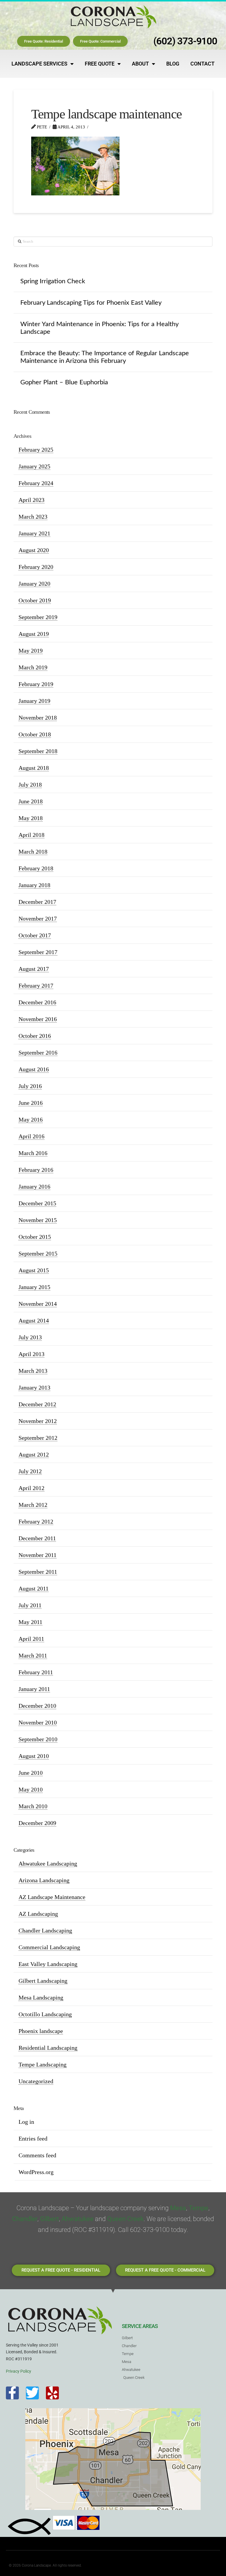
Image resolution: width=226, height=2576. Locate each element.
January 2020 (34, 584)
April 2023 (31, 500)
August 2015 (34, 1270)
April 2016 (31, 1136)
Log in (26, 2122)
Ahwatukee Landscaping (48, 1863)
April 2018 (31, 835)
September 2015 (38, 1253)
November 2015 (38, 1220)
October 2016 (35, 1036)
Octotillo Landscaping (45, 2014)
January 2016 (34, 1186)
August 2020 (34, 550)
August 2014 (34, 1320)
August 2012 (34, 1454)
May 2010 (31, 1789)
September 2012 (38, 1438)
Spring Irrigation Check (53, 281)
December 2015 (37, 1203)
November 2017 (38, 919)
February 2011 (36, 1672)
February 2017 (36, 986)
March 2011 (33, 1655)
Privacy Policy (19, 2371)
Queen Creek (125, 2219)
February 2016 (36, 1170)
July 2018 (30, 785)
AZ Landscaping (38, 1914)
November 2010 (38, 1722)
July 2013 (30, 1337)
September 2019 (38, 617)
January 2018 (34, 885)
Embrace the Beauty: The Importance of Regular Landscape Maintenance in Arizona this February (105, 357)
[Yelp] (52, 2393)
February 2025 (36, 450)
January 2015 (34, 1287)
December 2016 (37, 1002)
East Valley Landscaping (48, 1964)
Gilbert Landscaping (43, 1981)
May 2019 (31, 651)
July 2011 (30, 1605)
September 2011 (38, 1572)
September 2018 (38, 751)
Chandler (25, 2219)
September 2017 (38, 952)
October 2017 (35, 935)
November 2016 (38, 1019)
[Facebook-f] (12, 2393)
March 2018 (33, 852)
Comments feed (37, 2155)
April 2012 (31, 1488)
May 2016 (31, 1119)
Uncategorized (36, 2081)
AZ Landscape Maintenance (52, 1897)
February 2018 (36, 868)
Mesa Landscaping (41, 1997)
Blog (173, 64)
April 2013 (31, 1354)
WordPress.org (36, 2172)
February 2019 (36, 684)
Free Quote (100, 64)
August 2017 (34, 969)
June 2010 (31, 1773)
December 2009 (37, 1823)
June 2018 (31, 801)
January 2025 (34, 466)
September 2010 (38, 1739)
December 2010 (37, 1706)
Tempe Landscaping (43, 2064)
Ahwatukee (78, 2219)
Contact (202, 64)
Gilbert (49, 2219)
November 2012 (38, 1421)
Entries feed (33, 2138)
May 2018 (31, 818)
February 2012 (36, 1521)
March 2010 (33, 1806)
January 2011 (34, 1689)
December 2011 (37, 1538)
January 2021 (34, 533)
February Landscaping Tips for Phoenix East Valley (91, 303)
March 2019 (33, 667)
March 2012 (33, 1505)
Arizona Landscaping (44, 1880)
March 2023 (33, 517)
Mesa (178, 2208)
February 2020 (36, 567)
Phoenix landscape (41, 2031)
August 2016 (34, 1069)
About (140, 64)
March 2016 (33, 1153)
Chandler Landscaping (45, 1930)
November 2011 (38, 1555)
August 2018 (34, 768)
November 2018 (38, 718)
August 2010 (34, 1756)
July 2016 (30, 1086)
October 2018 (35, 734)
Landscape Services (39, 64)
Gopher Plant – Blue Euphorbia (64, 382)
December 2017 (37, 902)
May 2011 (30, 1622)
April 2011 (31, 1639)
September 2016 (38, 1052)
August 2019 (34, 634)
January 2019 (34, 701)
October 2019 (35, 600)
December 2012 (37, 1404)
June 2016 (31, 1103)
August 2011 (34, 1588)
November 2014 (38, 1304)
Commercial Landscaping (49, 1947)
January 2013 (34, 1387)
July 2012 (30, 1471)
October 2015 (35, 1237)
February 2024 (36, 483)
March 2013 (33, 1371)
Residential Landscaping (48, 2048)
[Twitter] (32, 2393)
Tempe (198, 2208)
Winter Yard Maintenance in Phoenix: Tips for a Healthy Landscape (99, 328)
